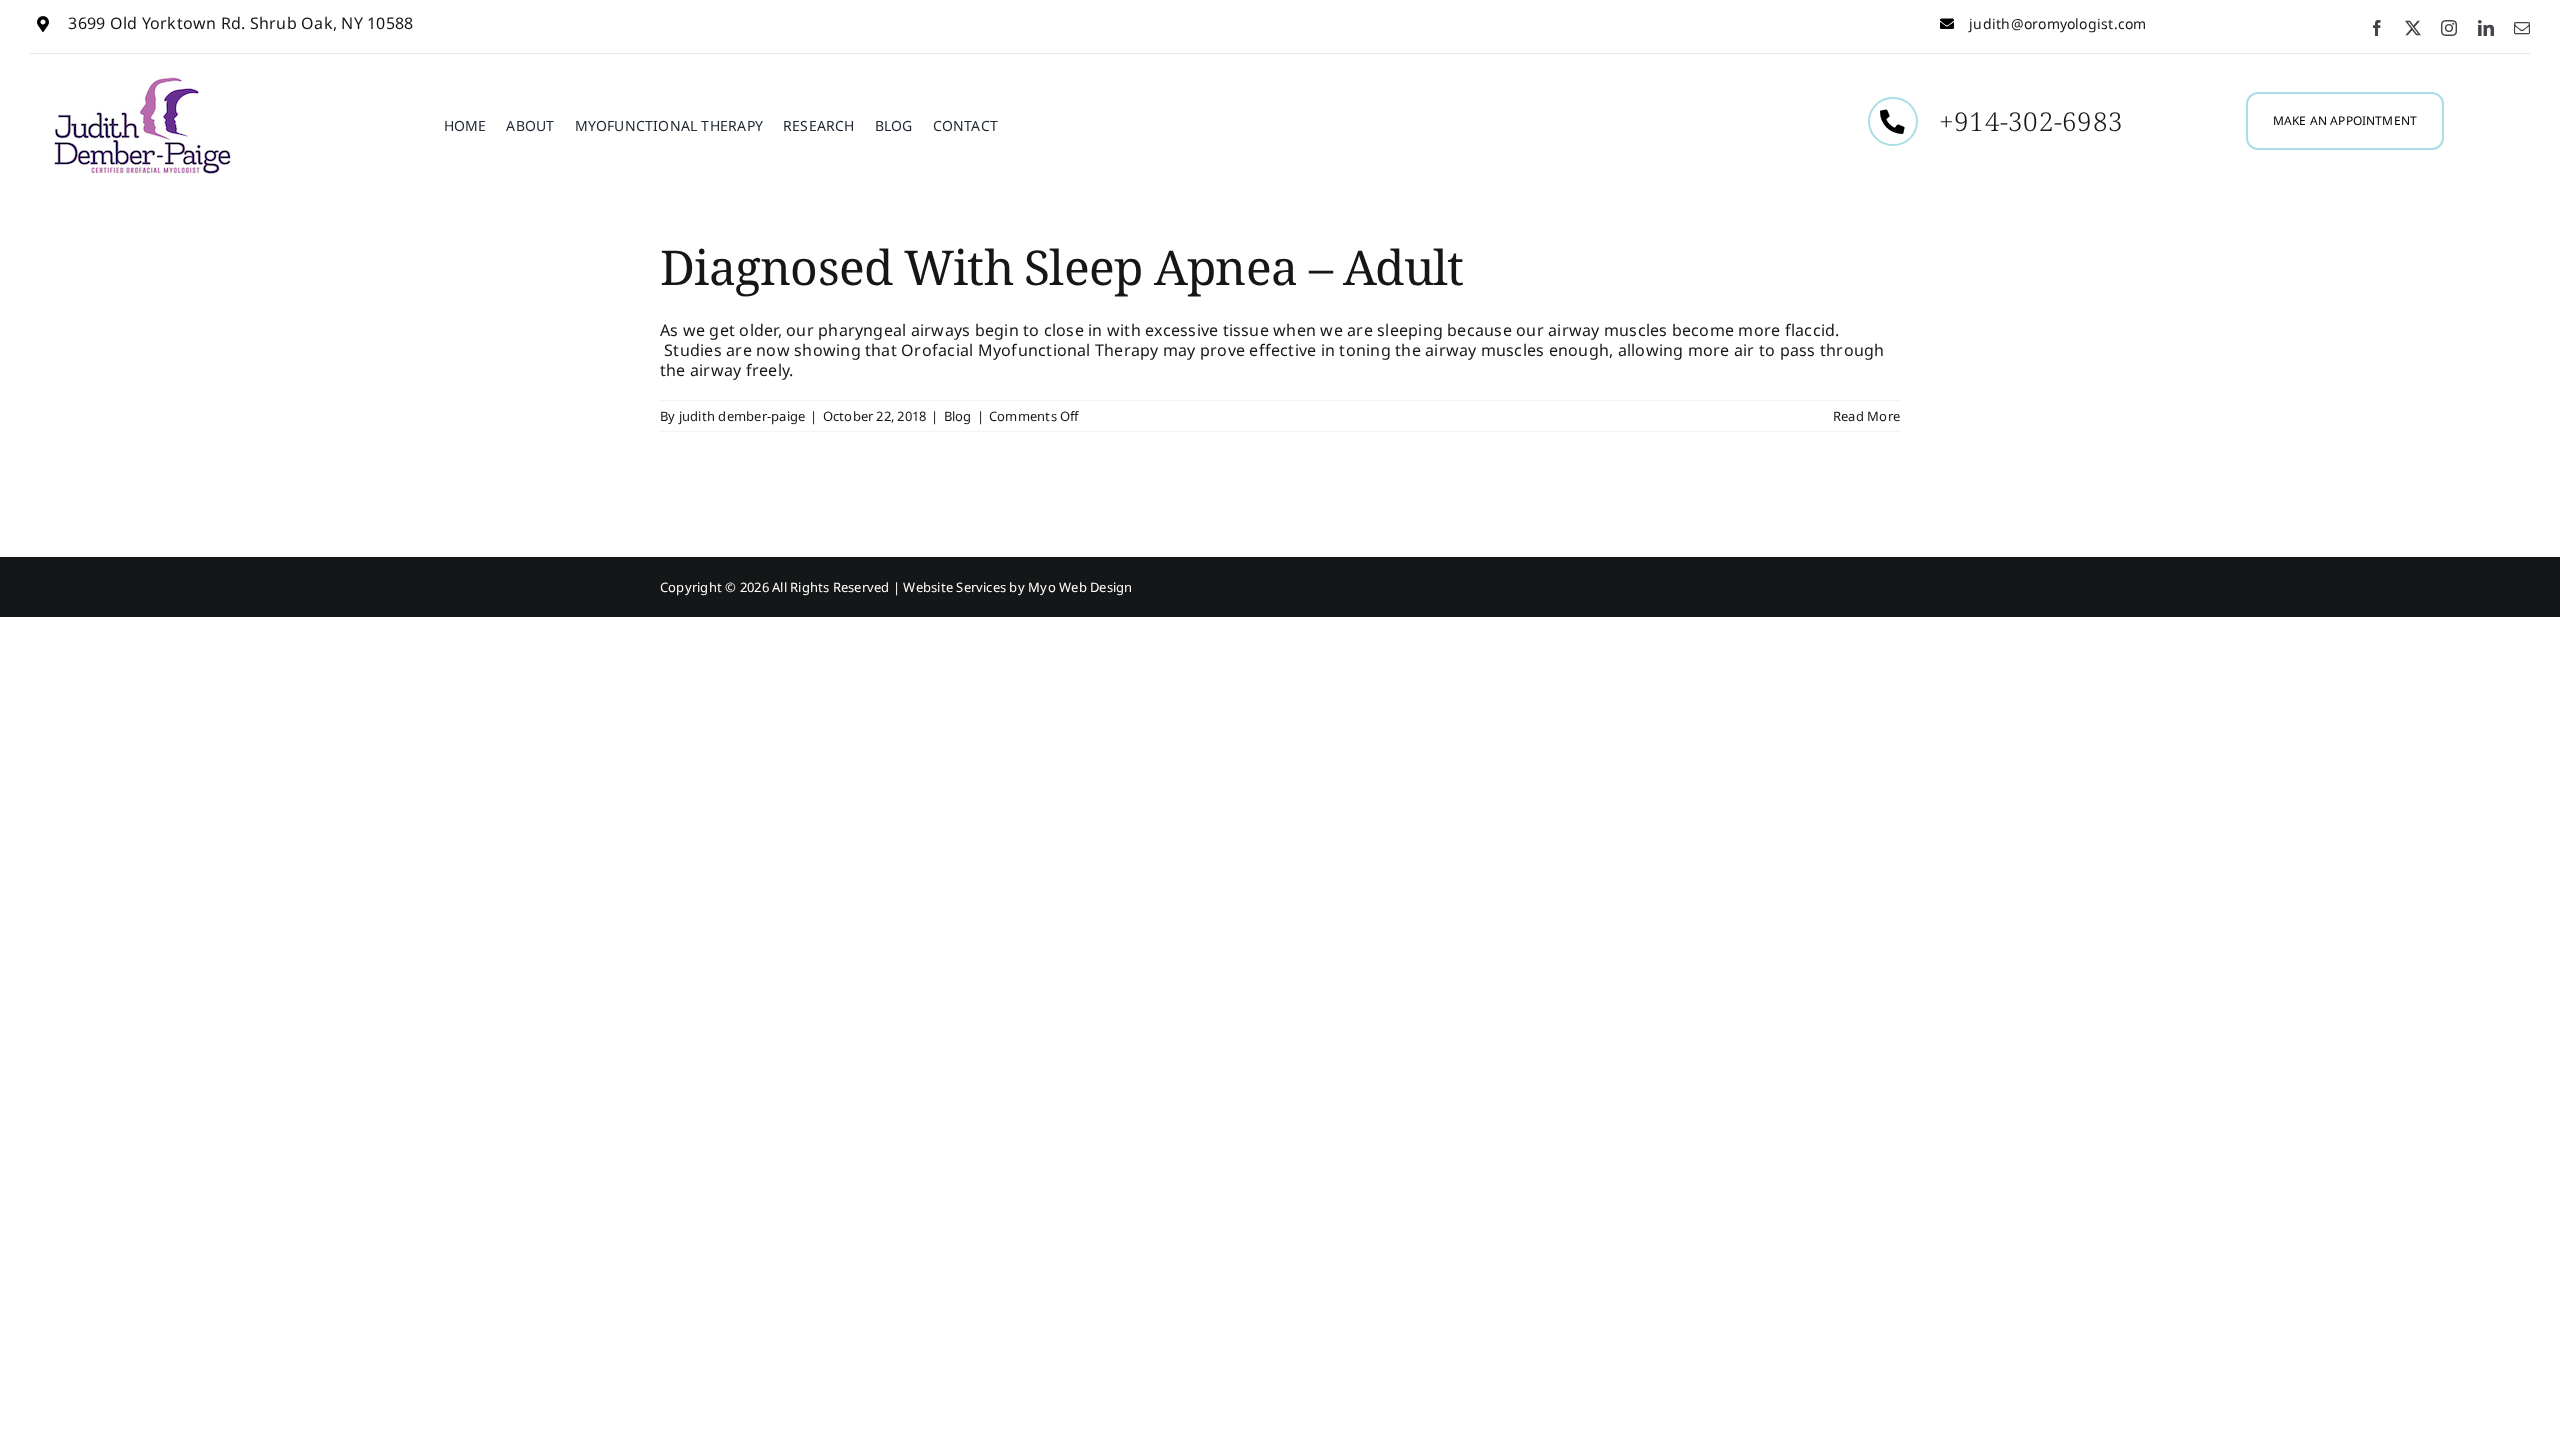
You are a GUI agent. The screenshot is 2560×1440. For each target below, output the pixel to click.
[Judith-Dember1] (142, 82)
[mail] (2522, 28)
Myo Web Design (1080, 587)
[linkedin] (2486, 28)
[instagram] (2449, 28)
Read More (1866, 416)
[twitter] (2413, 28)
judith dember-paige (742, 416)
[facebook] (2377, 28)
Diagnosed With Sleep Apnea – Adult (1062, 266)
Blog (958, 416)
